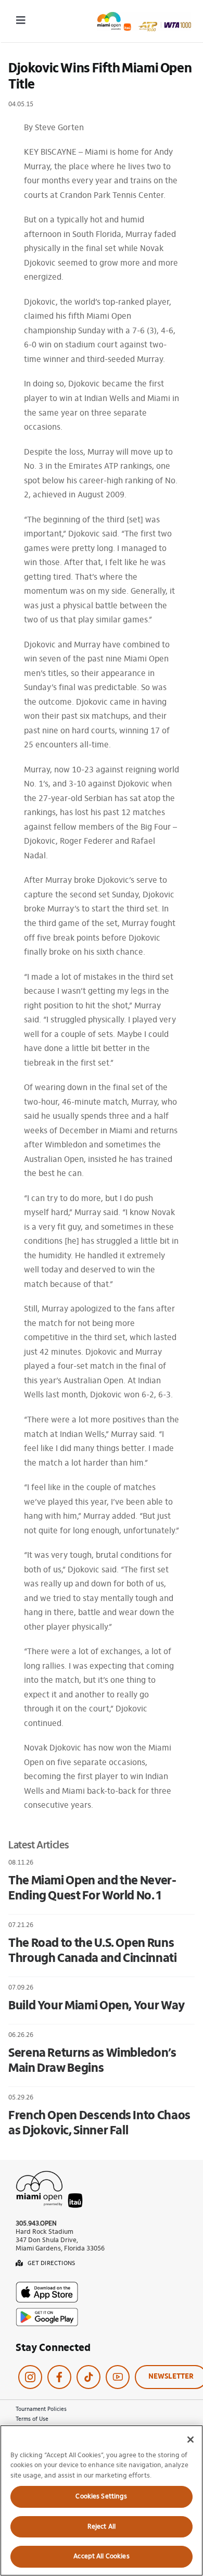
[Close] (191, 2440)
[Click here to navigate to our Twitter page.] (88, 2377)
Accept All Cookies (101, 2556)
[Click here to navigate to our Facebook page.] (59, 2377)
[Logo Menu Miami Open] (144, 16)
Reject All (102, 2527)
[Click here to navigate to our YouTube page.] (118, 2377)
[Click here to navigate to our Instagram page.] (30, 2377)
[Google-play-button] (47, 2312)
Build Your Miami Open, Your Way (97, 2006)
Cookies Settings (101, 2497)
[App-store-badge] (47, 2286)
